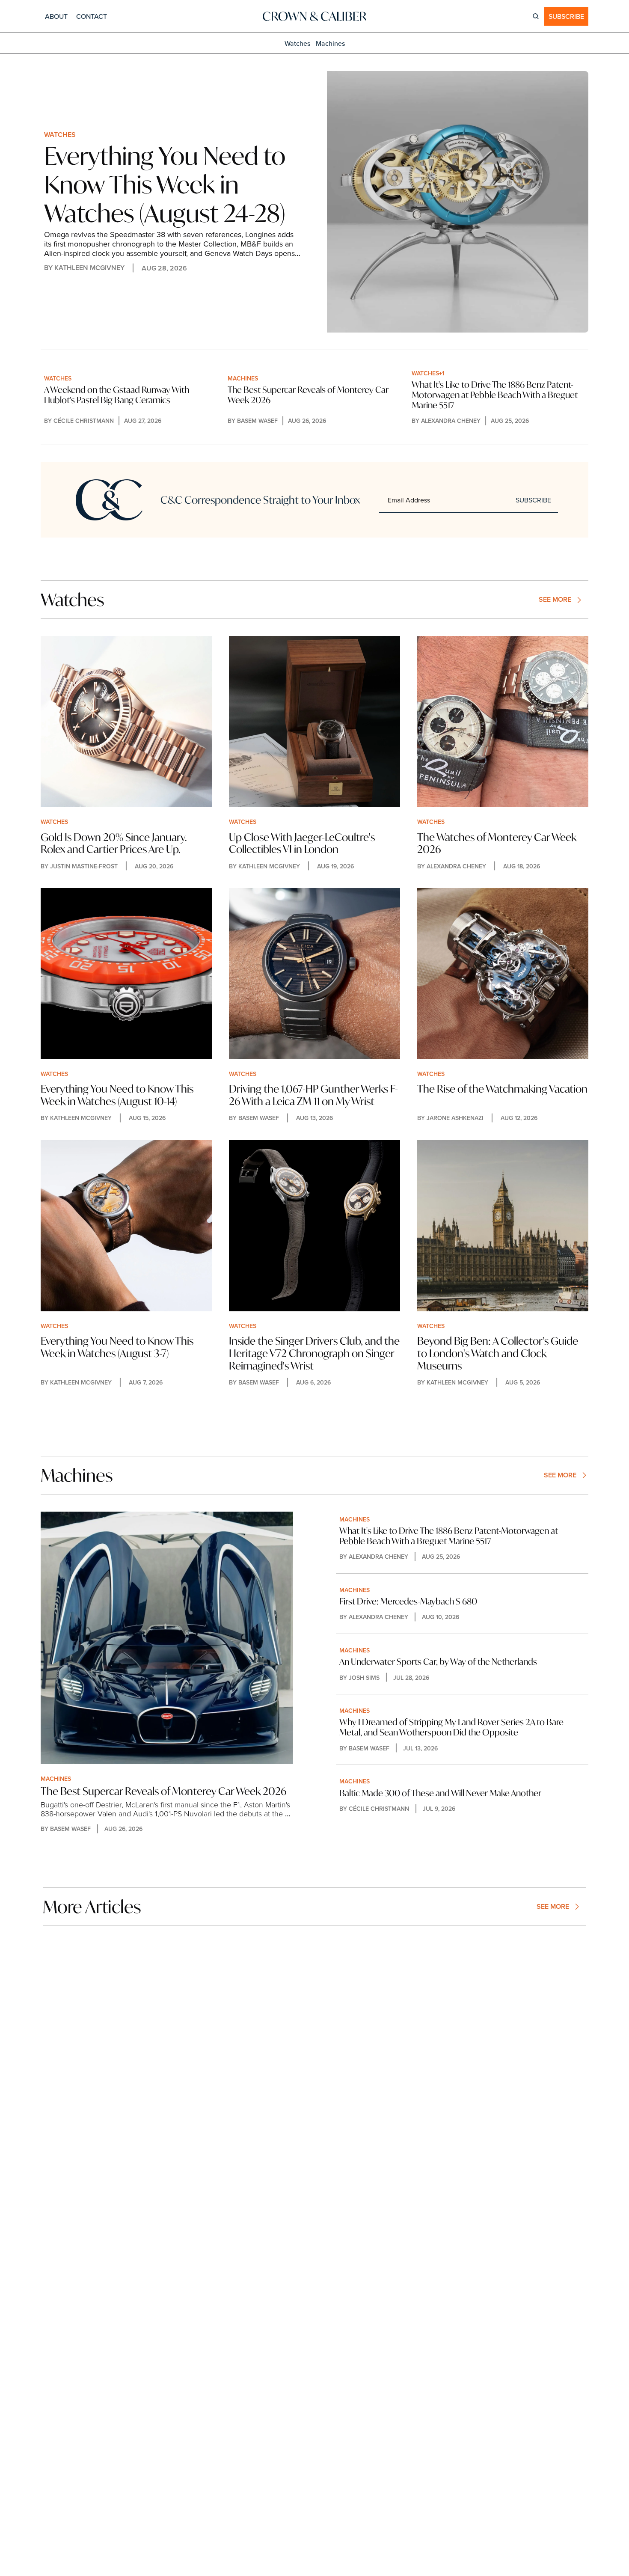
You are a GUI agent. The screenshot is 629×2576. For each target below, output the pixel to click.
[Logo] (314, 16)
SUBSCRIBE (533, 500)
